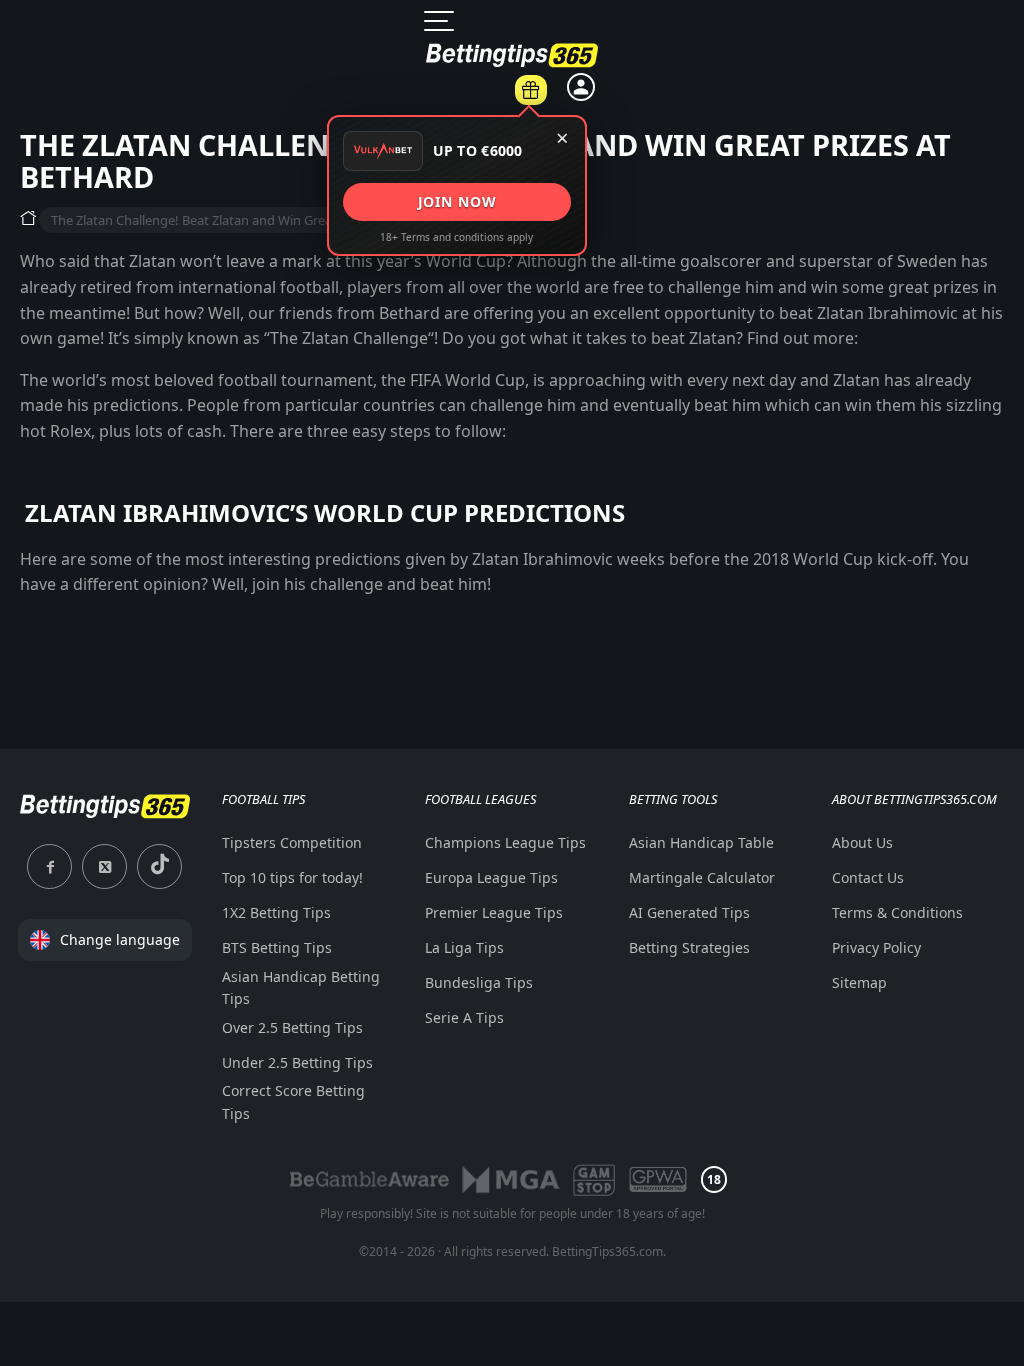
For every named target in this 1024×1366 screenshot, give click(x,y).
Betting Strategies (822, 441)
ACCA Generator (822, 213)
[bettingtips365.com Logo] (105, 816)
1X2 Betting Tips (276, 912)
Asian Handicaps (573, 443)
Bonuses (970, 101)
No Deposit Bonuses (965, 291)
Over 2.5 (573, 545)
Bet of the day (685, 101)
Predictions (568, 112)
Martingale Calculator (821, 339)
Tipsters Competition (292, 842)
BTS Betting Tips (277, 947)
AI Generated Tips (821, 396)
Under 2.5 (572, 590)
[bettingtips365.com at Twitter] (104, 866)
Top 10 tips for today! (292, 877)
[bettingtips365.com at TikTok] (159, 866)
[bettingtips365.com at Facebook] (49, 866)
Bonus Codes (966, 144)
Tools (827, 101)
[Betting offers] (531, 90)
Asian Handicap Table (821, 270)
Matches (464, 112)
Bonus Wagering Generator (821, 156)
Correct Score (573, 635)
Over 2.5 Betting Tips (292, 1027)
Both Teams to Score (572, 305)
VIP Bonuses (966, 234)
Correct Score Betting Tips (293, 1101)
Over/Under (572, 500)
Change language (120, 939)
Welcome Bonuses (966, 360)
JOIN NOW (456, 201)
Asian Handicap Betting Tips (301, 987)
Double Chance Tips (573, 374)
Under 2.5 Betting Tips (297, 1062)
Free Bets (966, 189)
